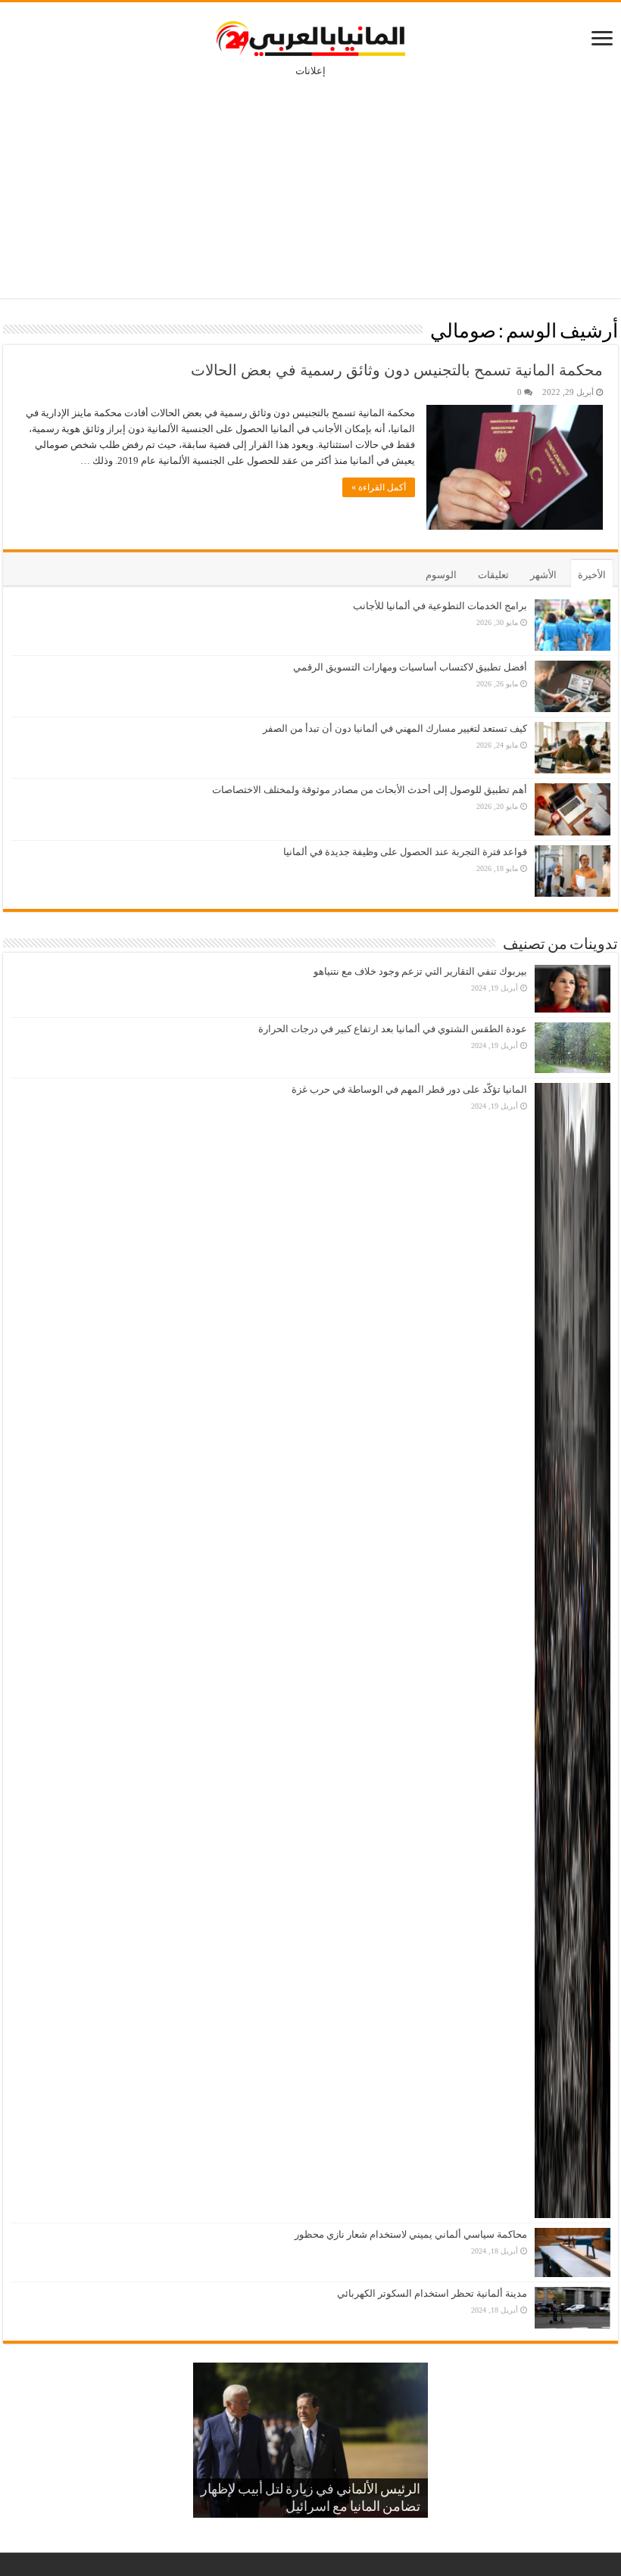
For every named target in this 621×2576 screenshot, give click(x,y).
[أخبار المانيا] (310, 36)
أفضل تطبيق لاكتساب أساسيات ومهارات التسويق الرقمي (410, 667)
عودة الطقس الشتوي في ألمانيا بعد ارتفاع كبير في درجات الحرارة (393, 1029)
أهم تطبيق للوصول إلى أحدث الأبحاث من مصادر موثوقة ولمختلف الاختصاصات (370, 790)
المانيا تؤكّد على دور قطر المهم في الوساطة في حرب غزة (409, 1089)
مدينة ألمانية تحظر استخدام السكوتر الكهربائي (432, 2293)
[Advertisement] (310, 177)
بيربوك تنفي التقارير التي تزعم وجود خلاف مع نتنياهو (420, 971)
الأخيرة (592, 575)
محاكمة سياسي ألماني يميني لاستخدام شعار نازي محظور (411, 2234)
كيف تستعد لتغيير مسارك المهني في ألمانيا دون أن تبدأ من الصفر (395, 728)
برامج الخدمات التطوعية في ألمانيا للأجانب (440, 606)
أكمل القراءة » (379, 487)
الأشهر (543, 575)
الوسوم (441, 575)
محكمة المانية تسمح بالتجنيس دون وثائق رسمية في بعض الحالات (397, 370)
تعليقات (493, 575)
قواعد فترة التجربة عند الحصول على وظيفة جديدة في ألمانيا (405, 852)
